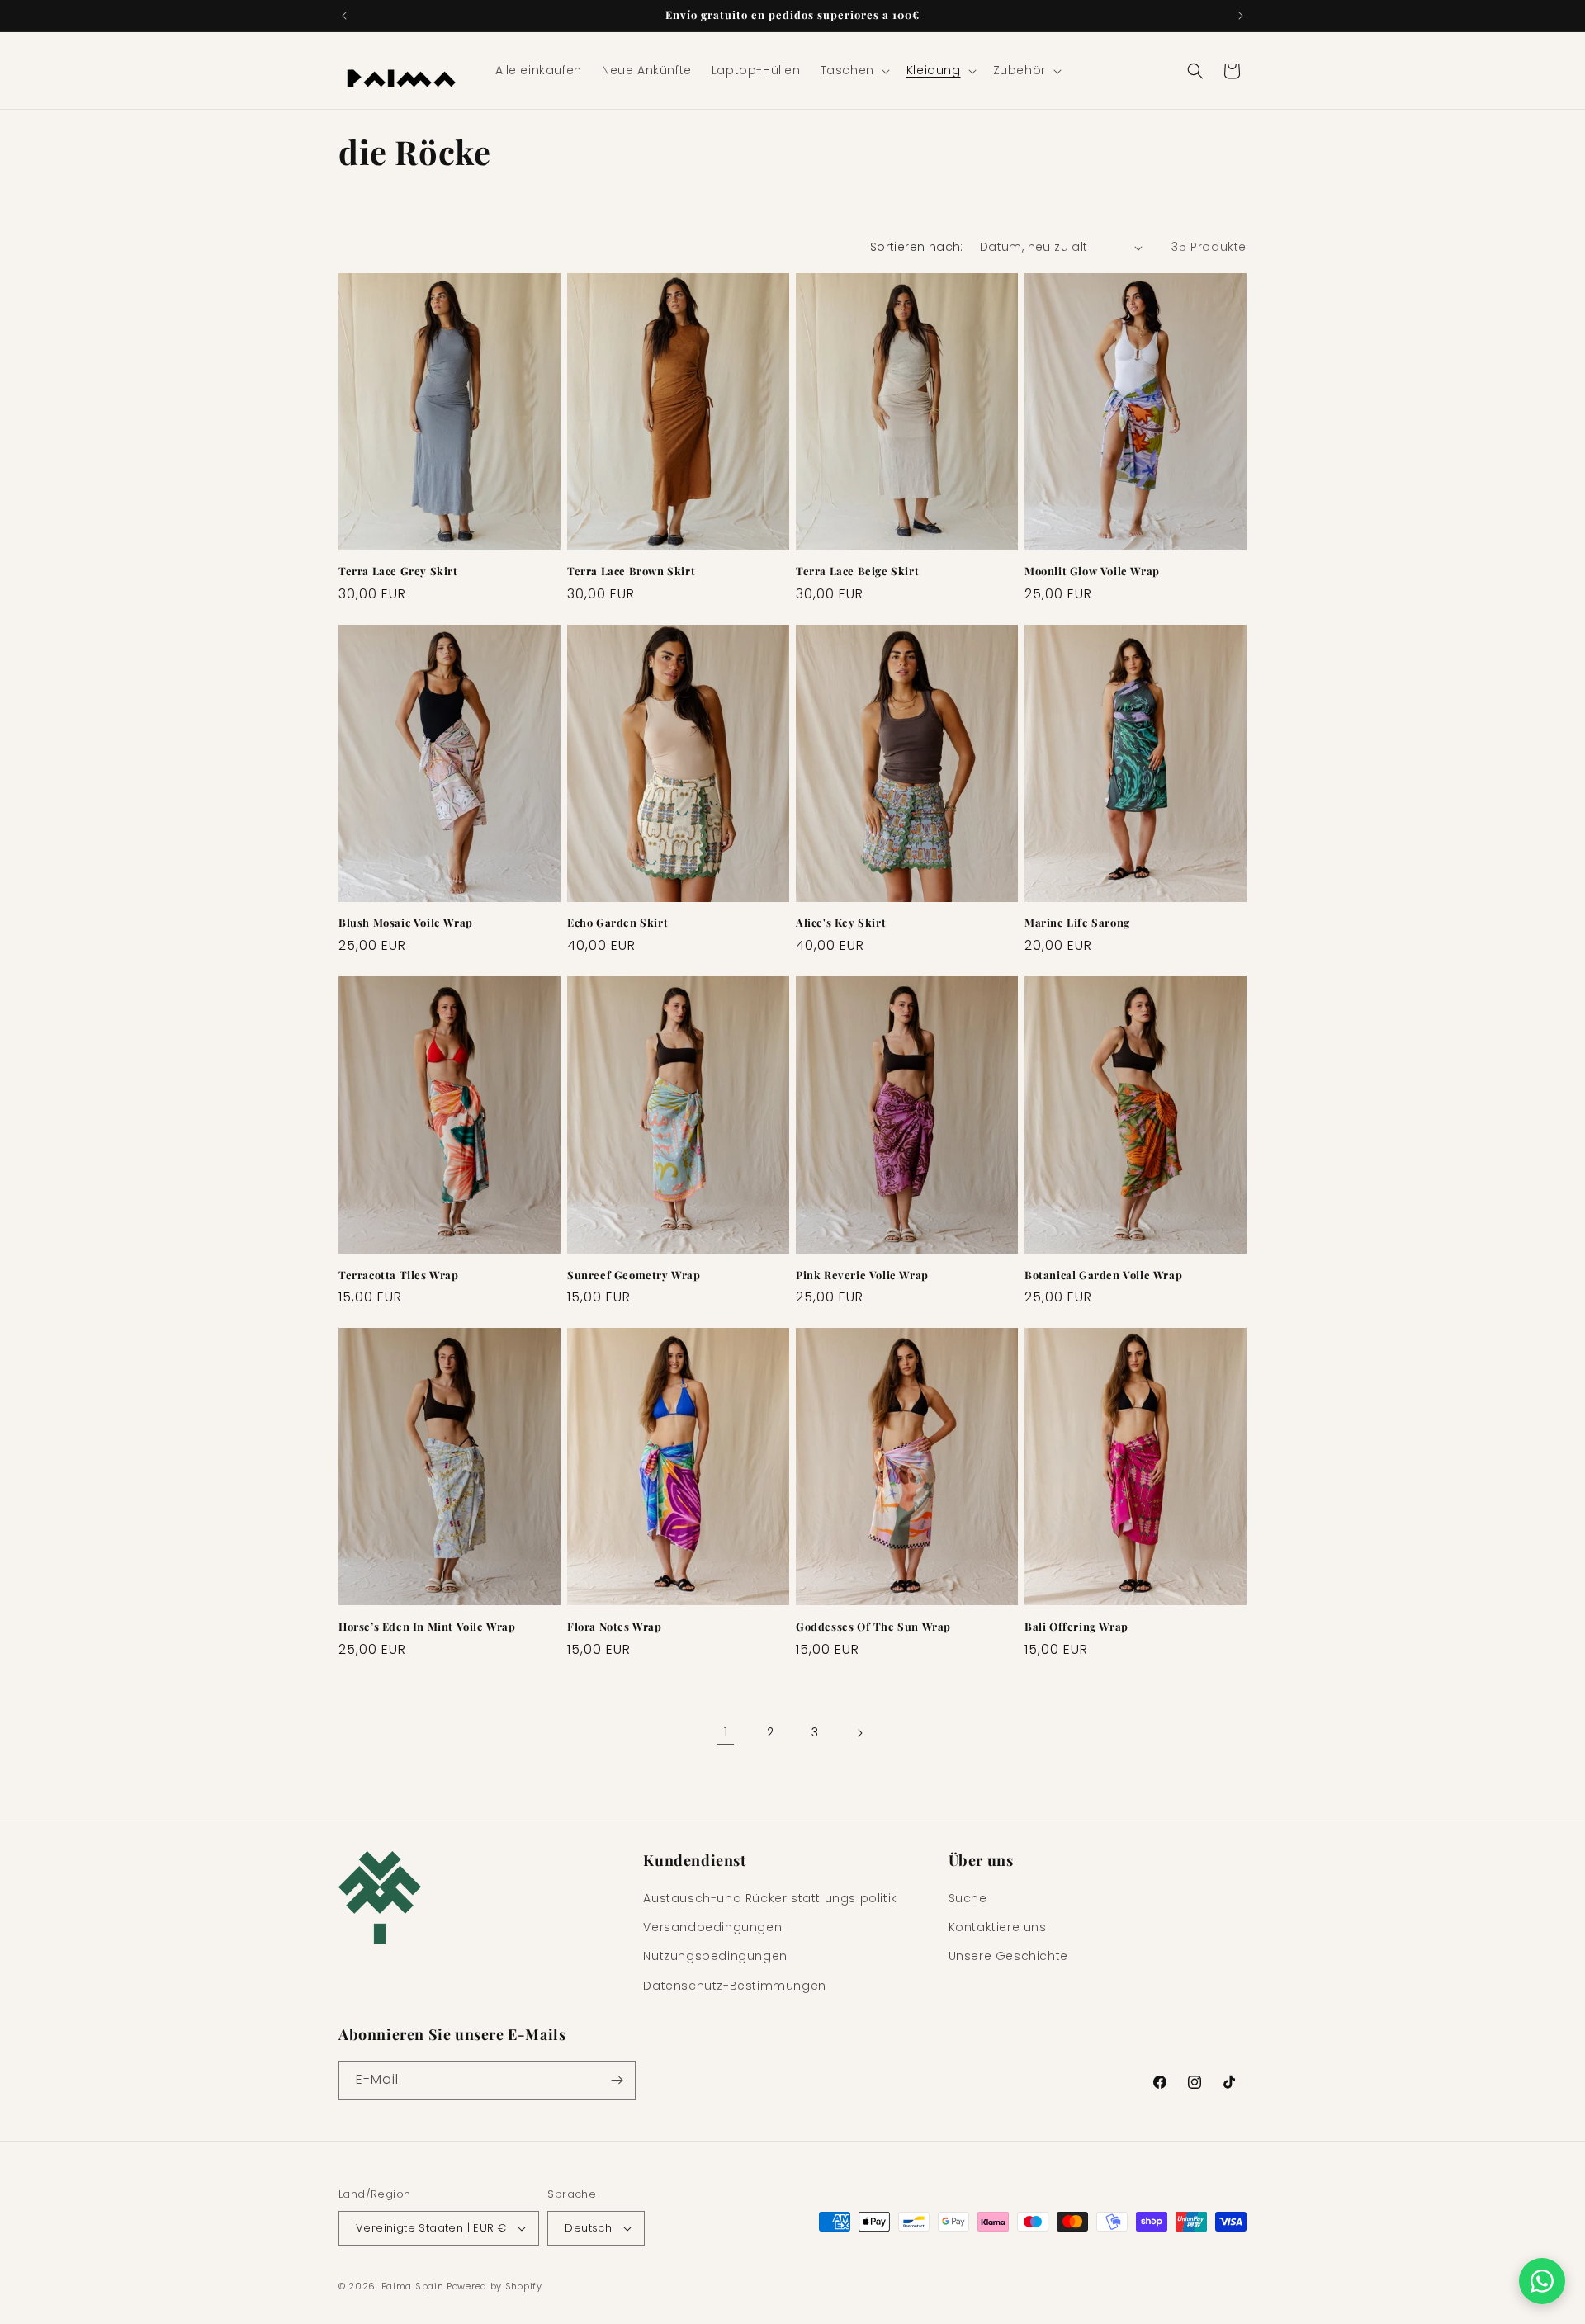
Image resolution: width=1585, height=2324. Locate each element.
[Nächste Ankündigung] (1241, 16)
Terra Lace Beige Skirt (857, 571)
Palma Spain (413, 2286)
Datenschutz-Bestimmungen (734, 1986)
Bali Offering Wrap (1076, 1627)
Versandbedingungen (712, 1927)
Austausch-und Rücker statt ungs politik (770, 1898)
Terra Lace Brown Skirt (631, 571)
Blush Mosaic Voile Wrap (406, 923)
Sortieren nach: (917, 247)
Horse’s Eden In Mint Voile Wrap (427, 1627)
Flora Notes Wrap (615, 1627)
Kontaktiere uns (998, 1927)
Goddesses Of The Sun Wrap (873, 1627)
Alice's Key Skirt (841, 923)
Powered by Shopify (494, 2286)
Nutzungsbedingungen (715, 1956)
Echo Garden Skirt (617, 923)
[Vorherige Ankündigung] (344, 16)
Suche (968, 1898)
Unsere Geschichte (1008, 1956)
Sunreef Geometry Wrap (634, 1275)
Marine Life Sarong (1077, 923)
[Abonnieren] (617, 2080)
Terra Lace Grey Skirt (398, 571)
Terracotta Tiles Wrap (399, 1275)
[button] (854, 70)
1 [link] (726, 1732)
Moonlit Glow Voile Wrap (1092, 571)
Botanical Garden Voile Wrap (1103, 1275)
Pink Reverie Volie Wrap (862, 1275)
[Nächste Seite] (859, 1733)
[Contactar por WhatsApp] (1542, 2281)
